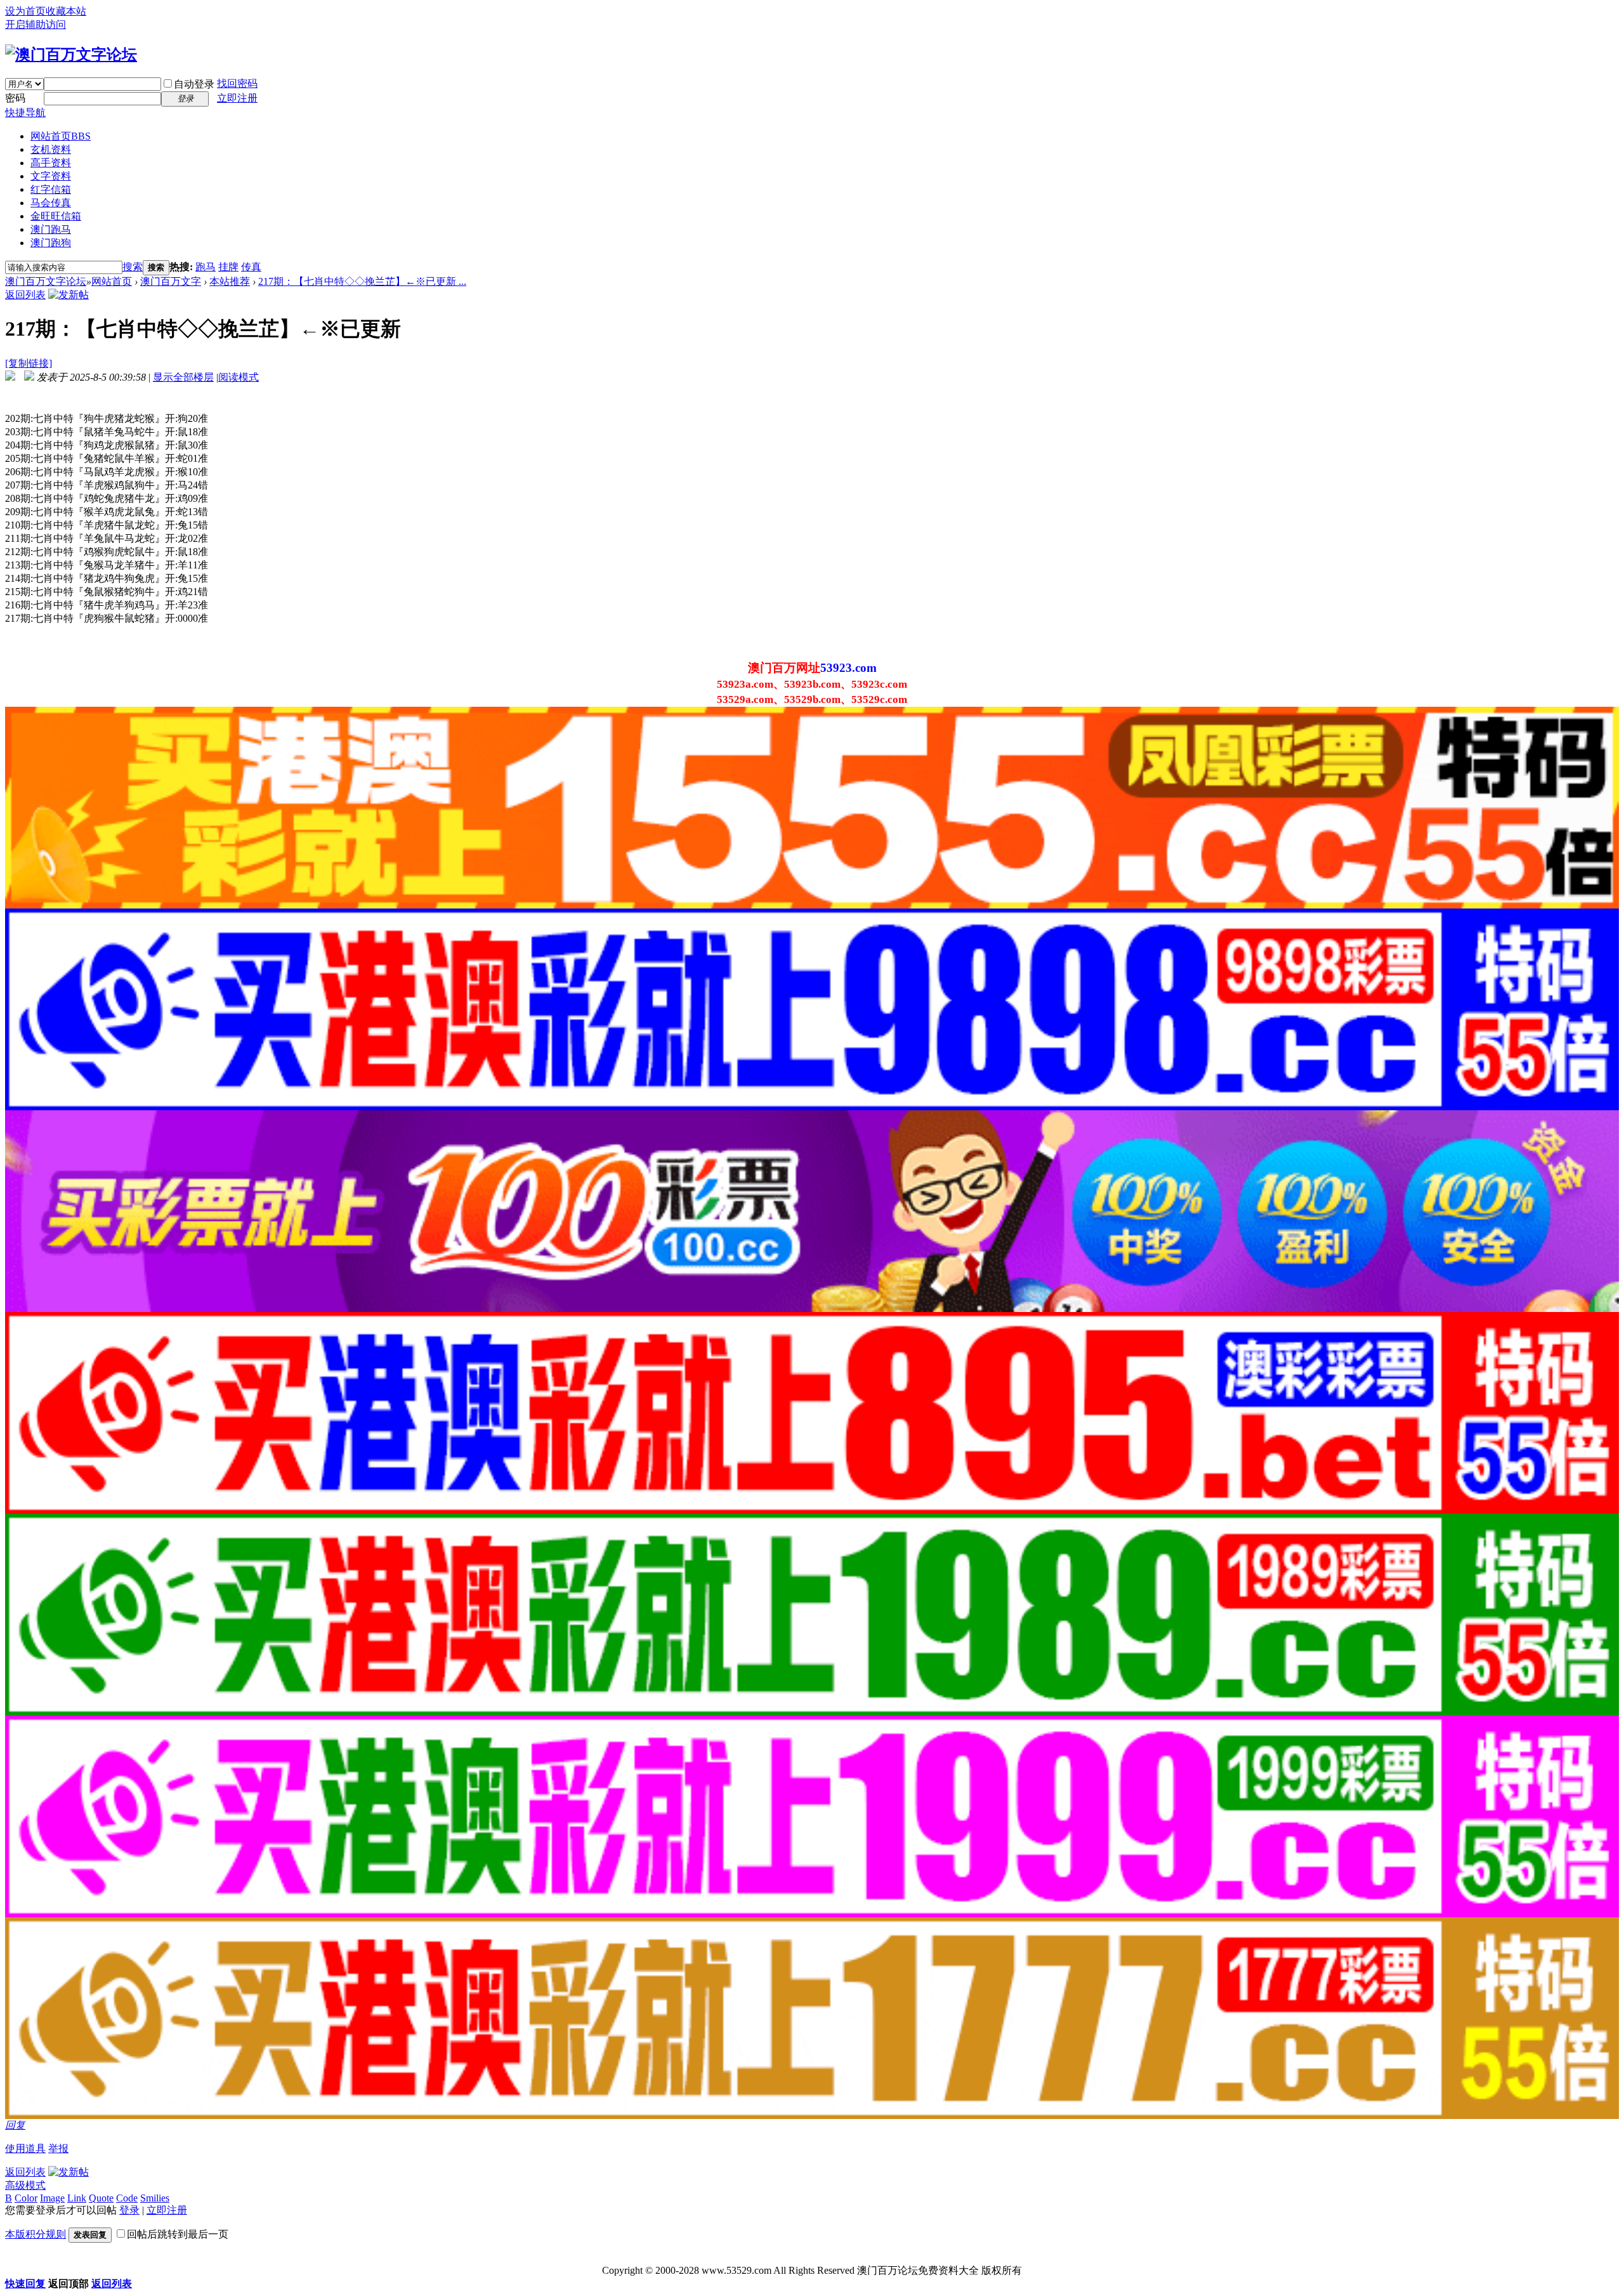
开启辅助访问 (36, 24)
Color (26, 2198)
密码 (15, 98)
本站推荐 (230, 281)
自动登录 (194, 84)
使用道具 (25, 2148)
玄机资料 (51, 149)
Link (77, 2198)
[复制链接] (29, 363)
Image (52, 2198)
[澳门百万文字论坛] (71, 55)
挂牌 (228, 267)
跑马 (206, 267)
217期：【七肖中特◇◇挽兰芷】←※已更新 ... (362, 281)
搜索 (133, 267)
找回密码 (237, 83)
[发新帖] (69, 295)
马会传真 (51, 203)
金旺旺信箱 (56, 216)
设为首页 (25, 11)
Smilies (155, 2198)
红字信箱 (51, 189)
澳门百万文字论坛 (46, 281)
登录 (129, 2210)
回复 (15, 2125)
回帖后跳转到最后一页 (178, 2234)
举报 (58, 2148)
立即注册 (237, 98)
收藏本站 (66, 11)
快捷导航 (25, 113)
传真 (251, 267)
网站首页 (61, 136)
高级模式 (25, 2185)
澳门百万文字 (171, 281)
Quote (101, 2198)
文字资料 (51, 176)
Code (127, 2198)
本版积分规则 (36, 2234)
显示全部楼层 (183, 377)
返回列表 (25, 295)
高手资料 (51, 163)
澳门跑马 (51, 229)
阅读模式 (239, 377)
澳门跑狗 (51, 243)
